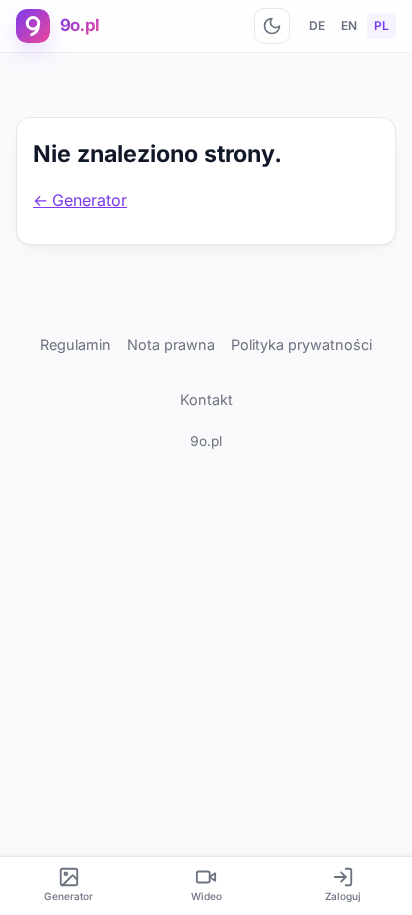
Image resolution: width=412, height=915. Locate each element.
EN (349, 25)
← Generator (80, 200)
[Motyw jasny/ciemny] (272, 26)
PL (381, 25)
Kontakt (206, 399)
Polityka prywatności (301, 344)
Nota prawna (171, 344)
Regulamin (75, 344)
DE (317, 25)
